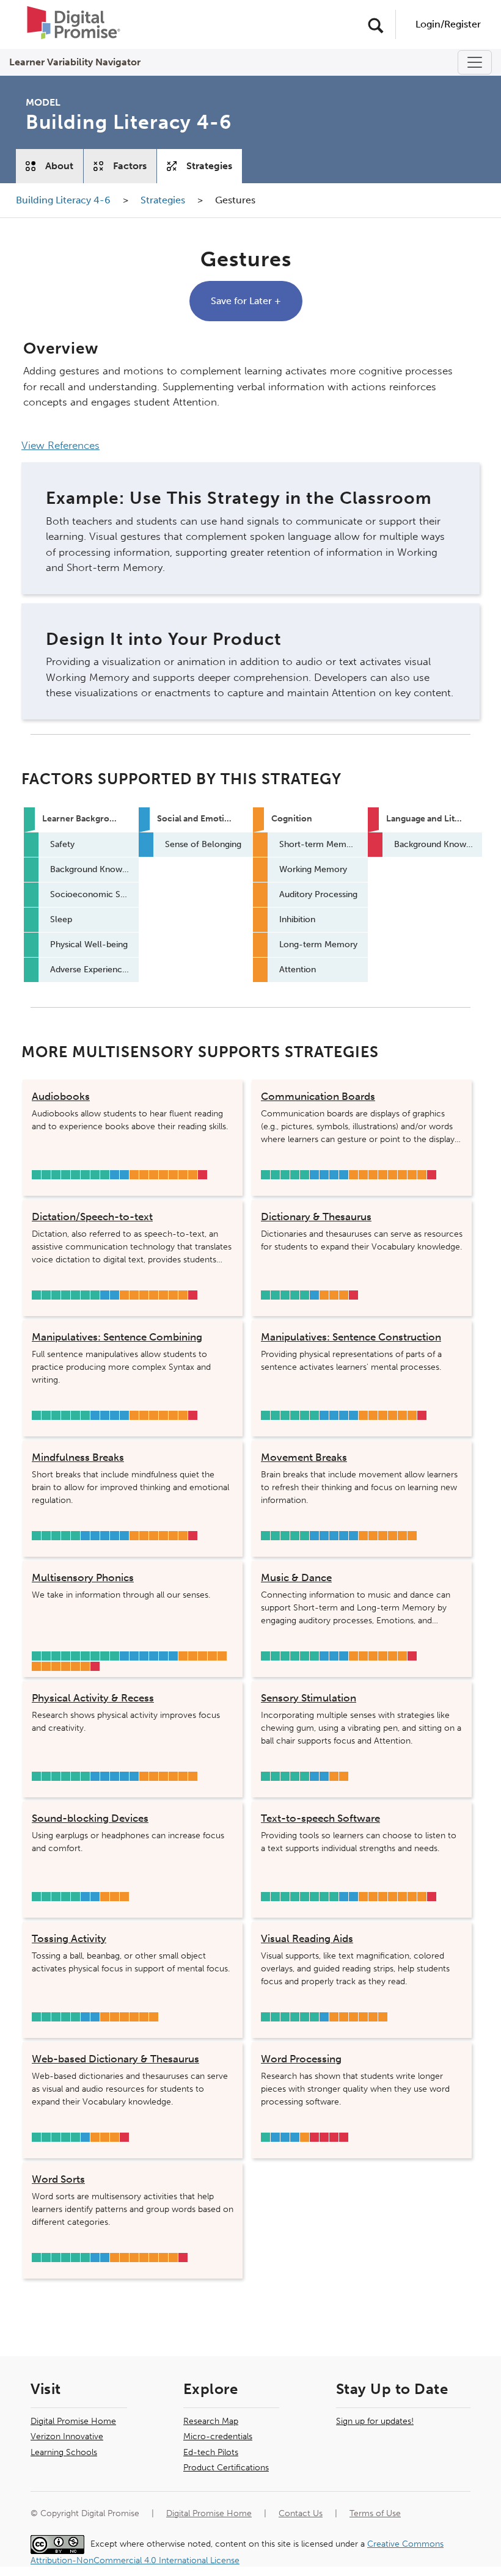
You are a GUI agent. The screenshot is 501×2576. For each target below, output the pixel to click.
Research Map (211, 2421)
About (59, 166)
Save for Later (246, 301)
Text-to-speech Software (320, 1818)
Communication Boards (318, 1096)
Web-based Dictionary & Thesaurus (115, 2059)
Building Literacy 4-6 (64, 200)
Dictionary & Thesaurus (316, 1217)
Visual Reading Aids (307, 1938)
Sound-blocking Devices (90, 1818)
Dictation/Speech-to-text (92, 1217)
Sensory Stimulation (309, 1698)
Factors (130, 166)
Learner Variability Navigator (75, 62)
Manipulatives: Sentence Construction (351, 1337)
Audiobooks (61, 1096)
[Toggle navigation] (475, 62)
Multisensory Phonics (83, 1577)
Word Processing (301, 2059)
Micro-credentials (218, 2436)
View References (60, 445)
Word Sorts (58, 2179)
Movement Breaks (304, 1457)
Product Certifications (226, 2468)
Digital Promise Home (73, 2421)
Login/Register (448, 24)
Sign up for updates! (375, 2421)
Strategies (209, 166)
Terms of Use (375, 2513)
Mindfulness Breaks (78, 1457)
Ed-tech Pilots (211, 2452)
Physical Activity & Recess (93, 1698)
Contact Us (301, 2513)
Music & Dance (296, 1577)
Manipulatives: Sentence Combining (117, 1337)
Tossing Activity (69, 1938)
